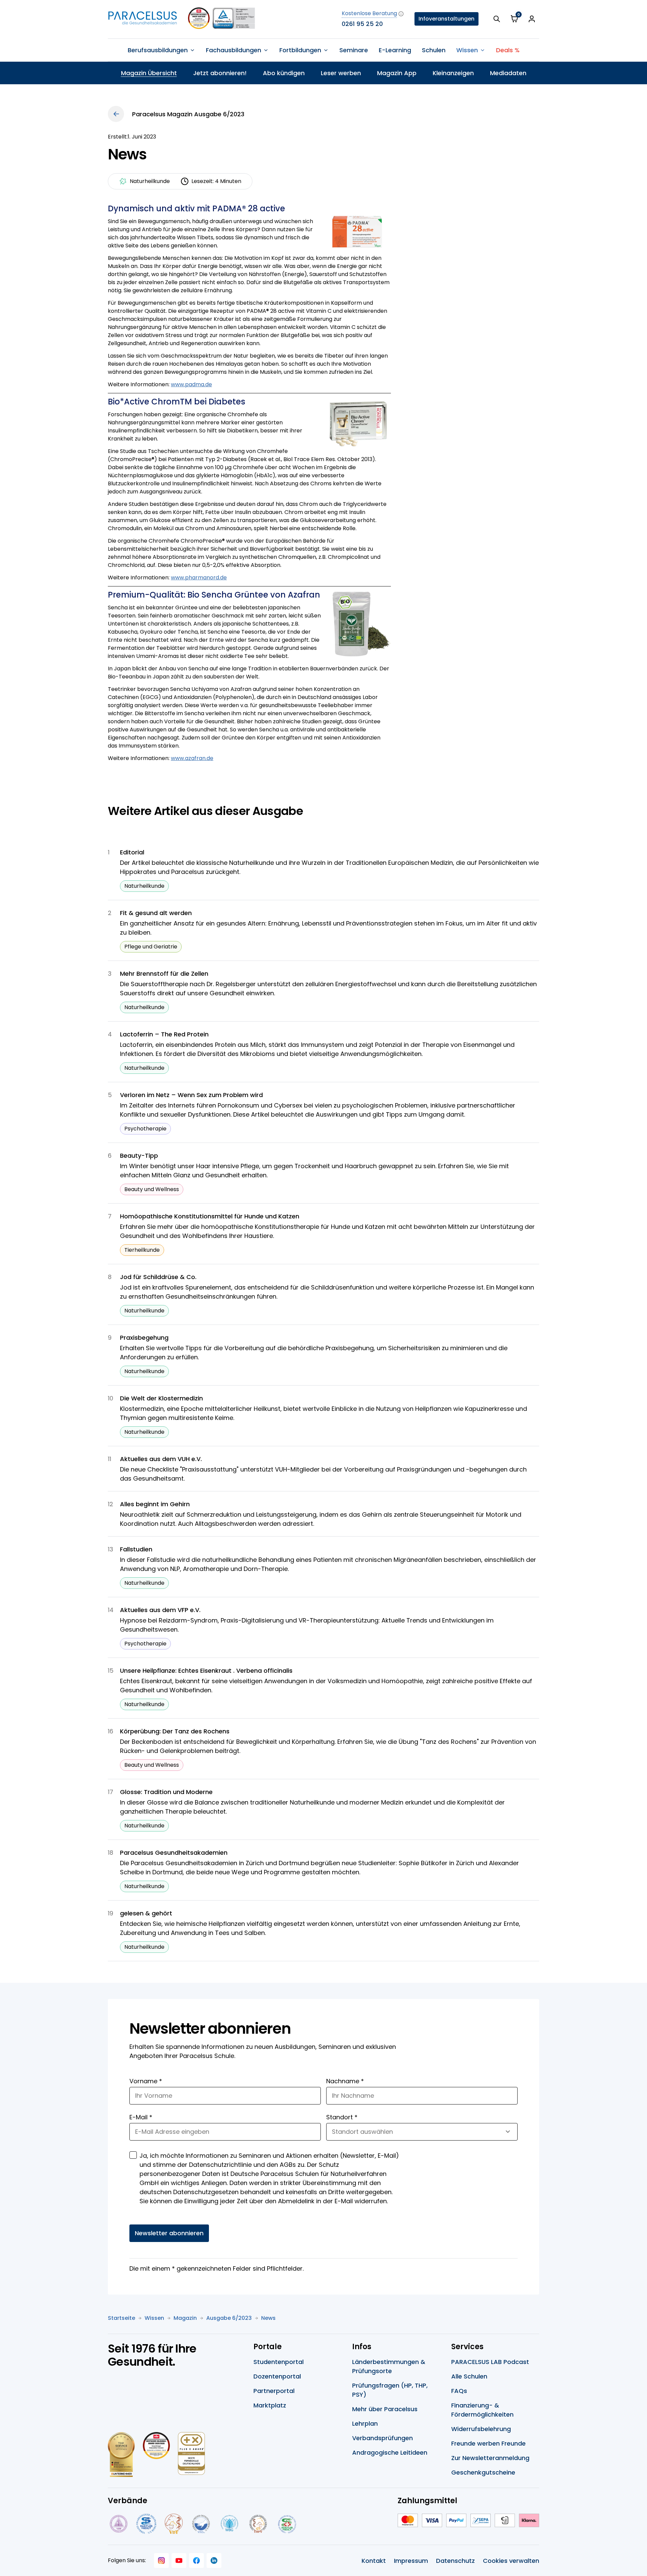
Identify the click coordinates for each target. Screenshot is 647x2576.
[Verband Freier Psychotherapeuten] (118, 2524)
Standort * (342, 2117)
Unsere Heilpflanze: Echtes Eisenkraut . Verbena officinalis (206, 1671)
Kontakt (374, 2561)
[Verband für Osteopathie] (201, 2524)
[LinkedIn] (214, 2560)
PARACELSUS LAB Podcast (490, 2362)
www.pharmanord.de (199, 578)
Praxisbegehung (144, 1338)
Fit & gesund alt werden (156, 913)
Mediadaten (508, 73)
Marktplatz (270, 2405)
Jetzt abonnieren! (220, 73)
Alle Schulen (469, 2376)
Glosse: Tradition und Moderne (166, 1792)
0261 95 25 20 (362, 24)
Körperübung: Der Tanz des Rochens (175, 1731)
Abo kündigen (284, 73)
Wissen (154, 2318)
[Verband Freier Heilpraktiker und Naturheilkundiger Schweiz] (287, 2524)
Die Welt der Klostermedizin (161, 1398)
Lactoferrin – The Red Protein (164, 1034)
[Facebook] (196, 2560)
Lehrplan (365, 2423)
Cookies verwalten (511, 2561)
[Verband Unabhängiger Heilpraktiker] (146, 2524)
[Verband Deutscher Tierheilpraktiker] (173, 2524)
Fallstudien (136, 1549)
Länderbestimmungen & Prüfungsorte (389, 2366)
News (268, 2318)
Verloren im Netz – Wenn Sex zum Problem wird (191, 1095)
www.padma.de (191, 384)
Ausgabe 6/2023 (229, 2318)
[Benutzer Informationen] (532, 19)
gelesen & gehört (146, 1913)
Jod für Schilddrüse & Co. (158, 1277)
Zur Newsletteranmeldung (490, 2458)
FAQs (459, 2391)
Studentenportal (279, 2362)
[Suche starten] (497, 19)
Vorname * (146, 2081)
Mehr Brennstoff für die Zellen (164, 974)
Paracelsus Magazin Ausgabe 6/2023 (188, 114)
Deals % (508, 50)
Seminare (354, 50)
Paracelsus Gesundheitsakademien (174, 1853)
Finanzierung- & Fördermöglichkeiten (482, 2410)
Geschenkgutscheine (483, 2472)
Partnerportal (274, 2391)
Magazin (185, 2318)
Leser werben (341, 73)
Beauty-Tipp (139, 1156)
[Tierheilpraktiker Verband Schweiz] (258, 2524)
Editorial (132, 852)
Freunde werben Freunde (488, 2443)
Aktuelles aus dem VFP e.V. (160, 1610)
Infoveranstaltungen (446, 19)
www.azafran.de (192, 758)
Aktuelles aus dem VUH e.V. (161, 1459)
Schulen (434, 50)
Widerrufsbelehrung (481, 2429)
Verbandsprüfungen (382, 2438)
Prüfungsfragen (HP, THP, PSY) (390, 2390)
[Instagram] (161, 2560)
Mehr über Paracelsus (385, 2409)
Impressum (411, 2561)
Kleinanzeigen (453, 73)
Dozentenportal (277, 2376)
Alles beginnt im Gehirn (155, 1504)
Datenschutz (455, 2561)
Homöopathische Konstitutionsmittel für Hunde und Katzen (210, 1216)
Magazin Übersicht (149, 73)
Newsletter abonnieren (169, 2233)
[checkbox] (133, 2155)
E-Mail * (141, 2117)
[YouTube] (179, 2560)
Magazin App (397, 73)
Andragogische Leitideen (390, 2452)
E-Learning (395, 50)
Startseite (121, 2318)
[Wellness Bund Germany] (229, 2524)
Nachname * (345, 2081)
